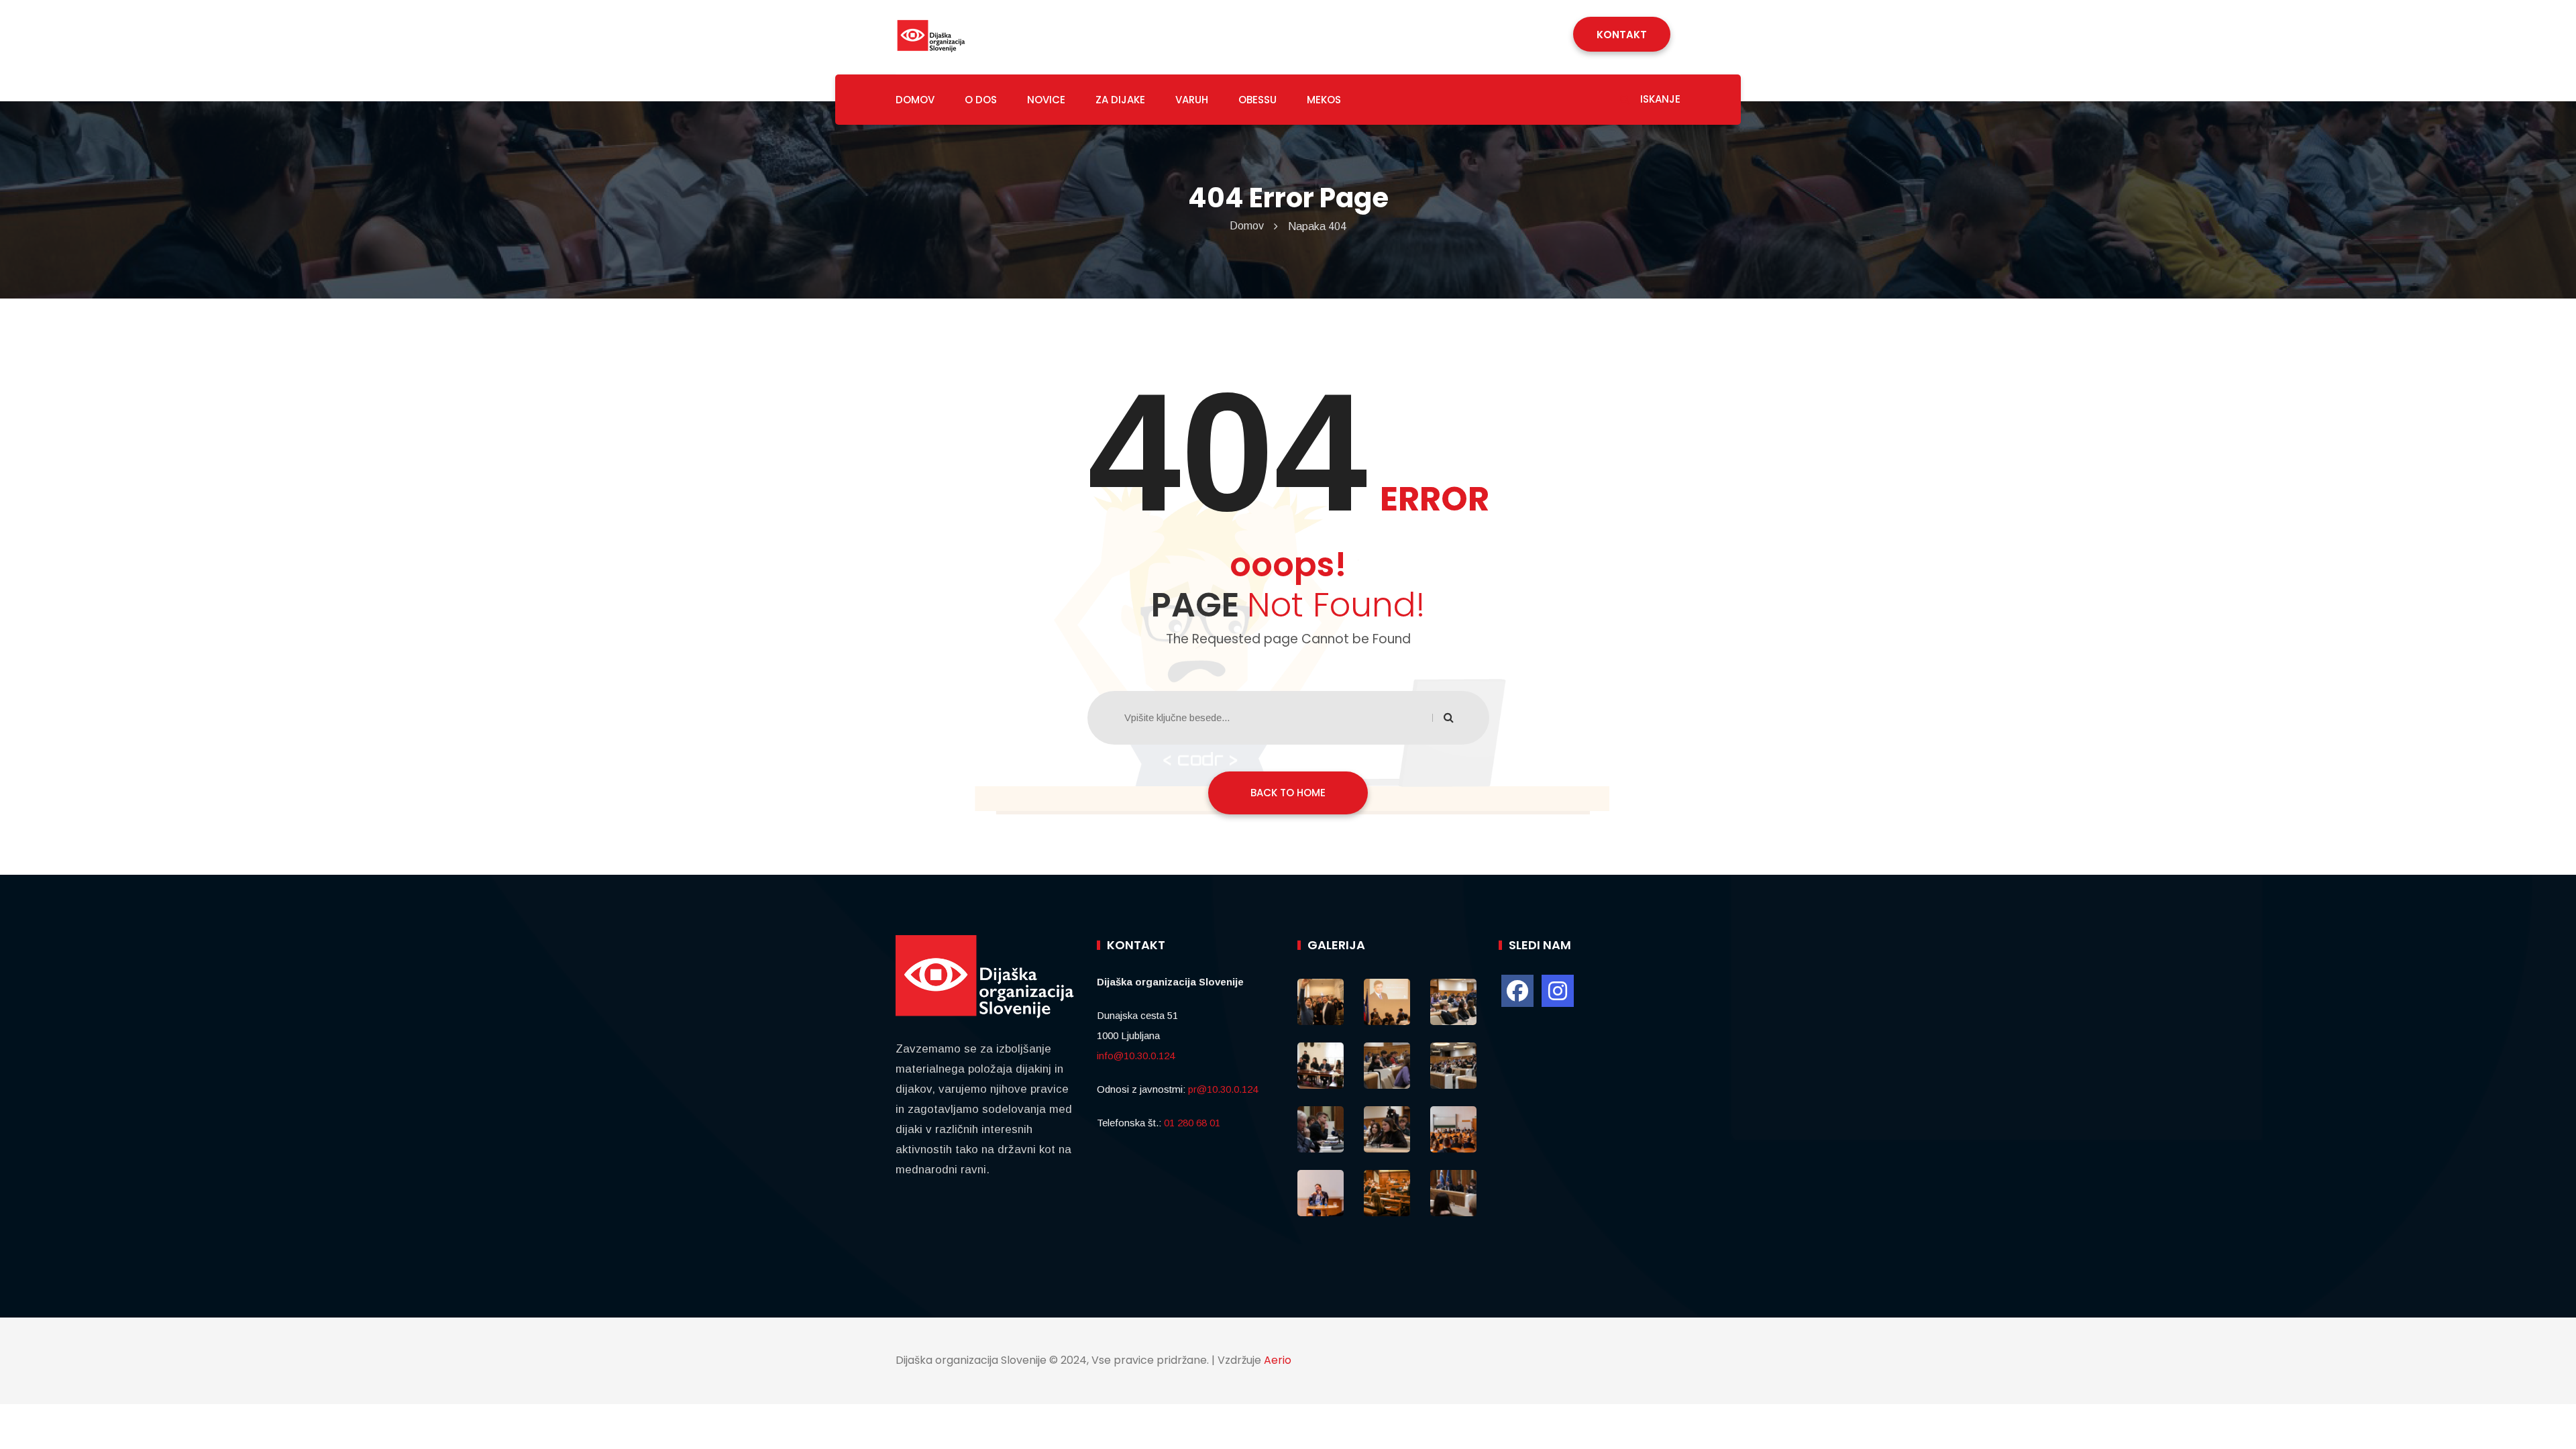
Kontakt (1622, 35)
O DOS (981, 100)
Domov (1247, 226)
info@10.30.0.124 (1136, 1056)
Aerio (1278, 1360)
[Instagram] (1558, 991)
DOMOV (915, 100)
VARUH (1192, 100)
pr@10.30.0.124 (1223, 1089)
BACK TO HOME (1288, 793)
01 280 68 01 (1192, 1123)
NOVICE (1046, 100)
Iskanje (1659, 99)
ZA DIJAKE (1120, 100)
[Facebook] (1517, 991)
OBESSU (1257, 100)
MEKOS (1324, 100)
